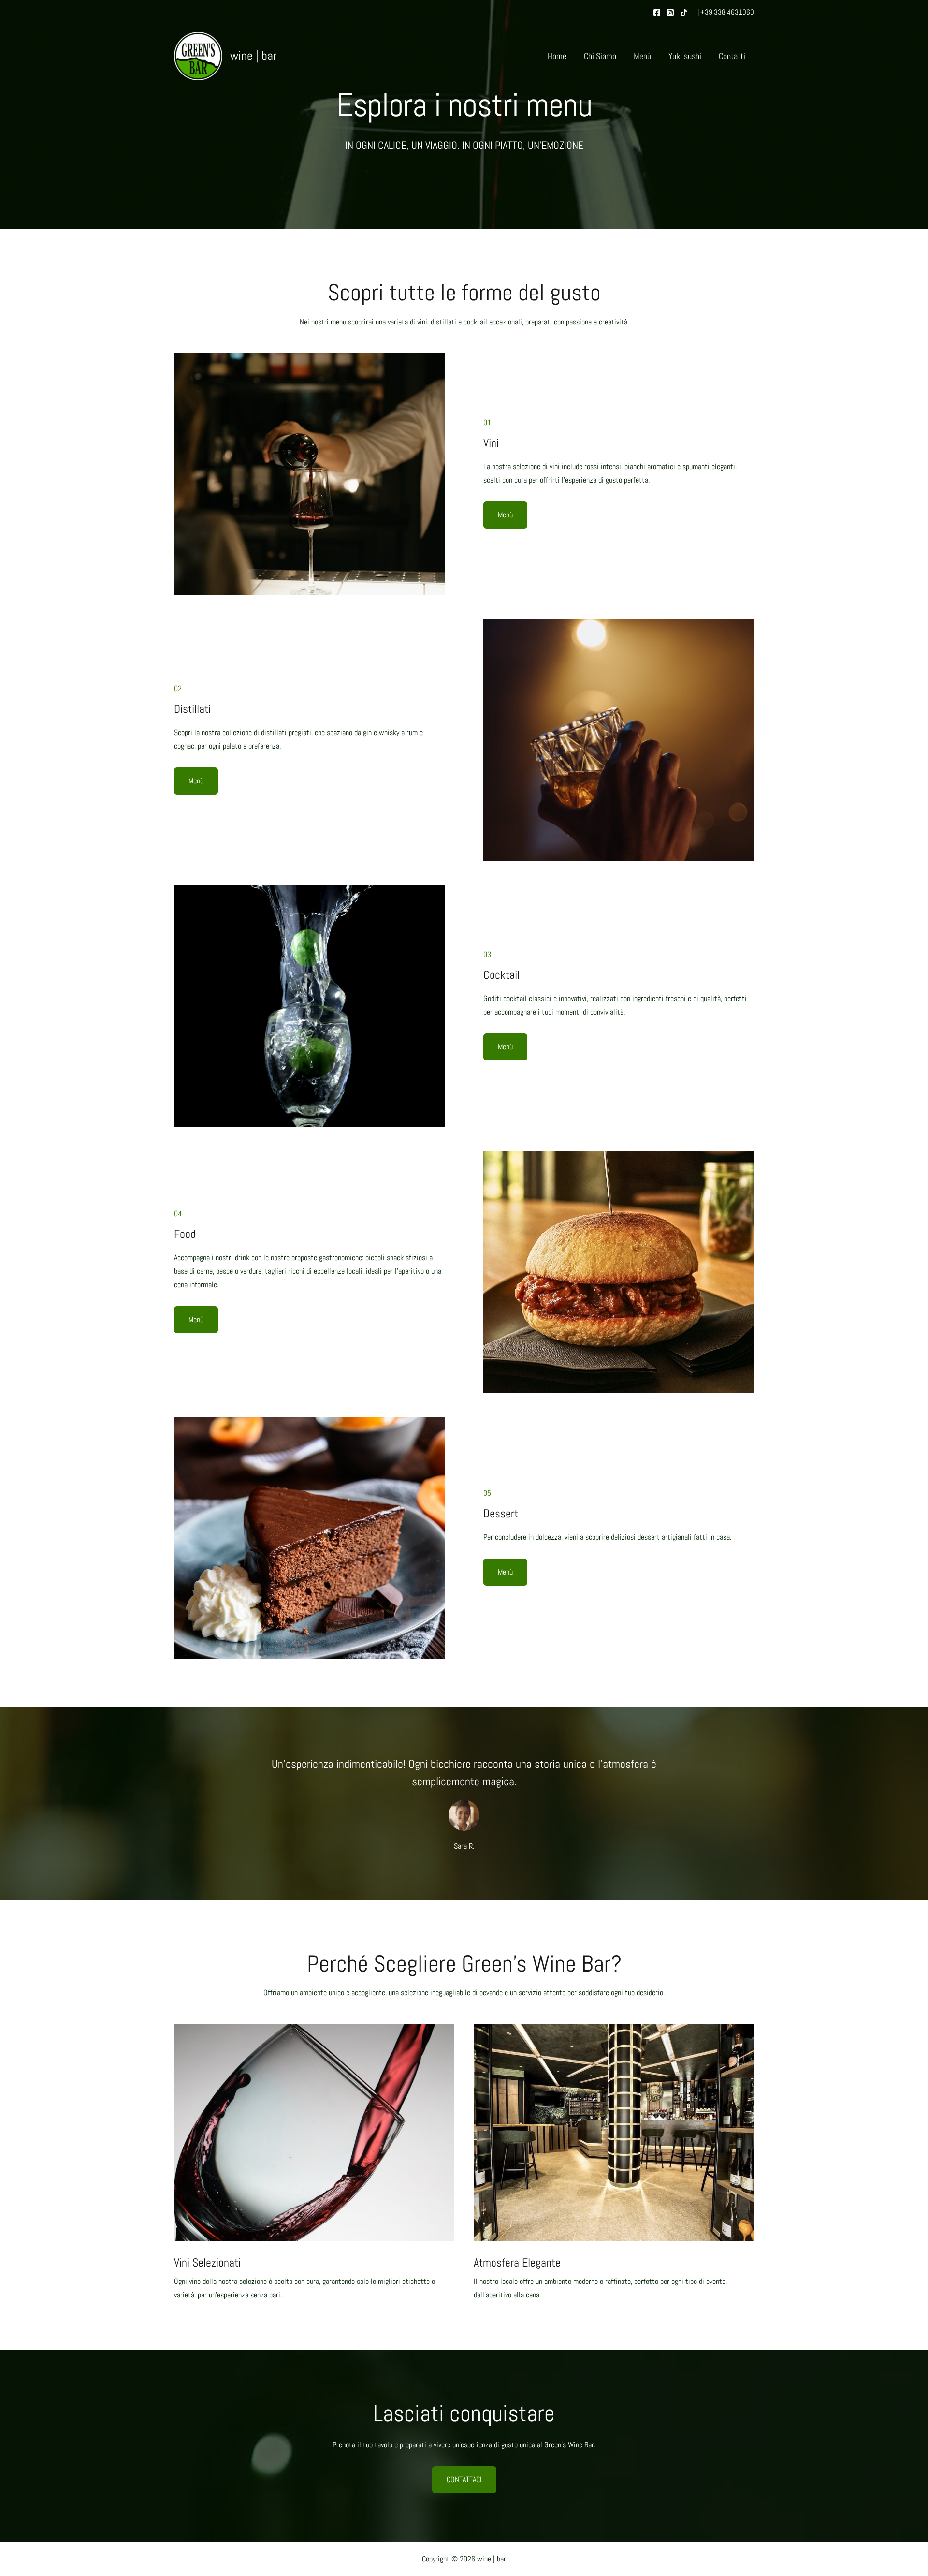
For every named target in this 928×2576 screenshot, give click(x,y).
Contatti (732, 56)
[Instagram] (670, 13)
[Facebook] (657, 13)
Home (557, 56)
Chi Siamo (600, 56)
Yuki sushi (685, 56)
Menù (642, 56)
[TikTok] (684, 13)
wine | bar (253, 56)
